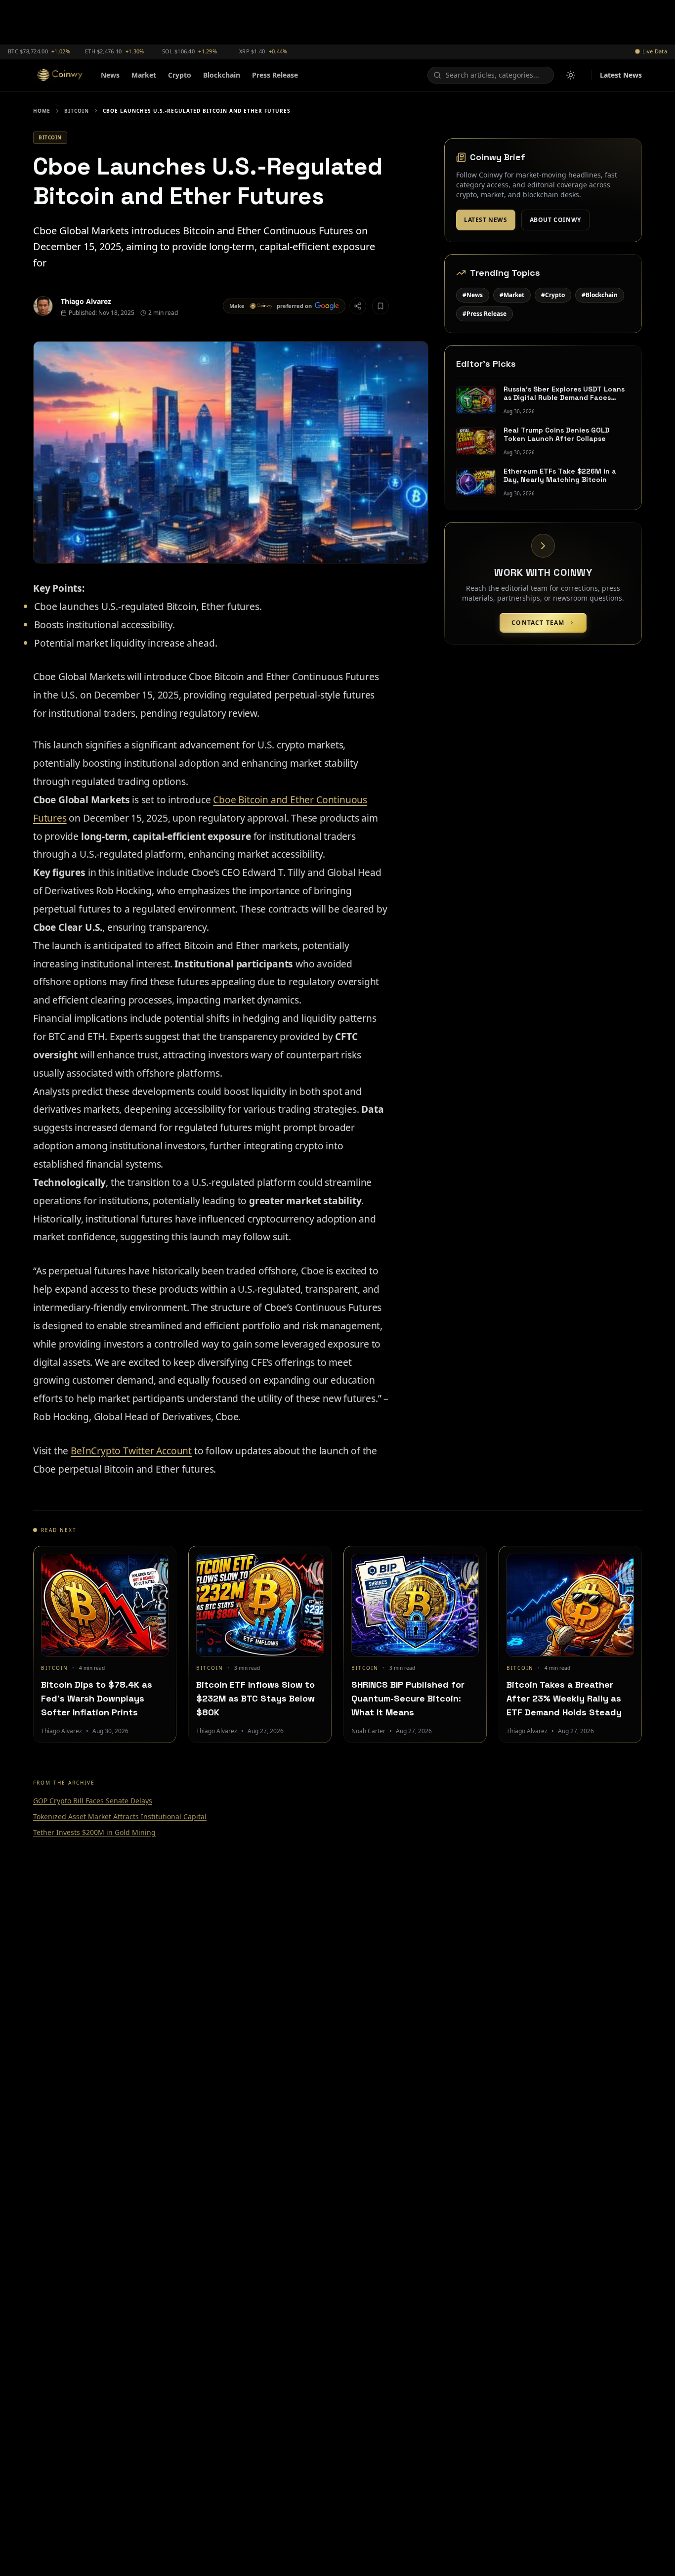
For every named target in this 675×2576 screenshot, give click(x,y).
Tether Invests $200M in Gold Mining (94, 1832)
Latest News (621, 75)
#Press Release (485, 314)
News (110, 75)
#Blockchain (600, 295)
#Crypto (553, 295)
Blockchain (222, 75)
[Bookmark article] (380, 306)
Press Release (275, 75)
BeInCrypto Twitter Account (131, 1451)
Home (42, 111)
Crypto (180, 75)
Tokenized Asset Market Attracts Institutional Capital (120, 1816)
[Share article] (358, 306)
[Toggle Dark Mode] (571, 75)
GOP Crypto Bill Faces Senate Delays (93, 1801)
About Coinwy (555, 220)
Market (144, 75)
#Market (512, 295)
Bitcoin (77, 111)
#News (473, 295)
